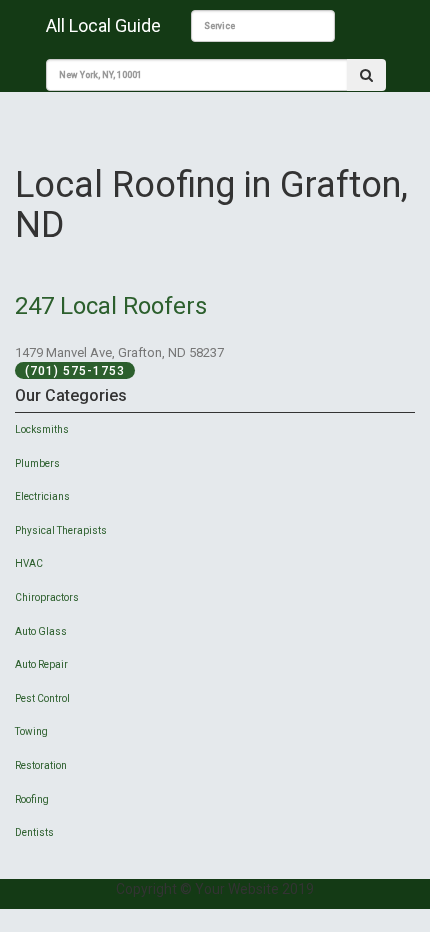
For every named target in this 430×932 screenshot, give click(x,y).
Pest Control (42, 698)
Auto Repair (41, 664)
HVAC (29, 563)
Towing (31, 731)
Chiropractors (47, 597)
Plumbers (37, 463)
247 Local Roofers (111, 306)
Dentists (34, 832)
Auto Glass (41, 631)
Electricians (42, 496)
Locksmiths (42, 429)
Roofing (32, 799)
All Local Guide (103, 25)
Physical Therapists (61, 530)
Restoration (41, 765)
